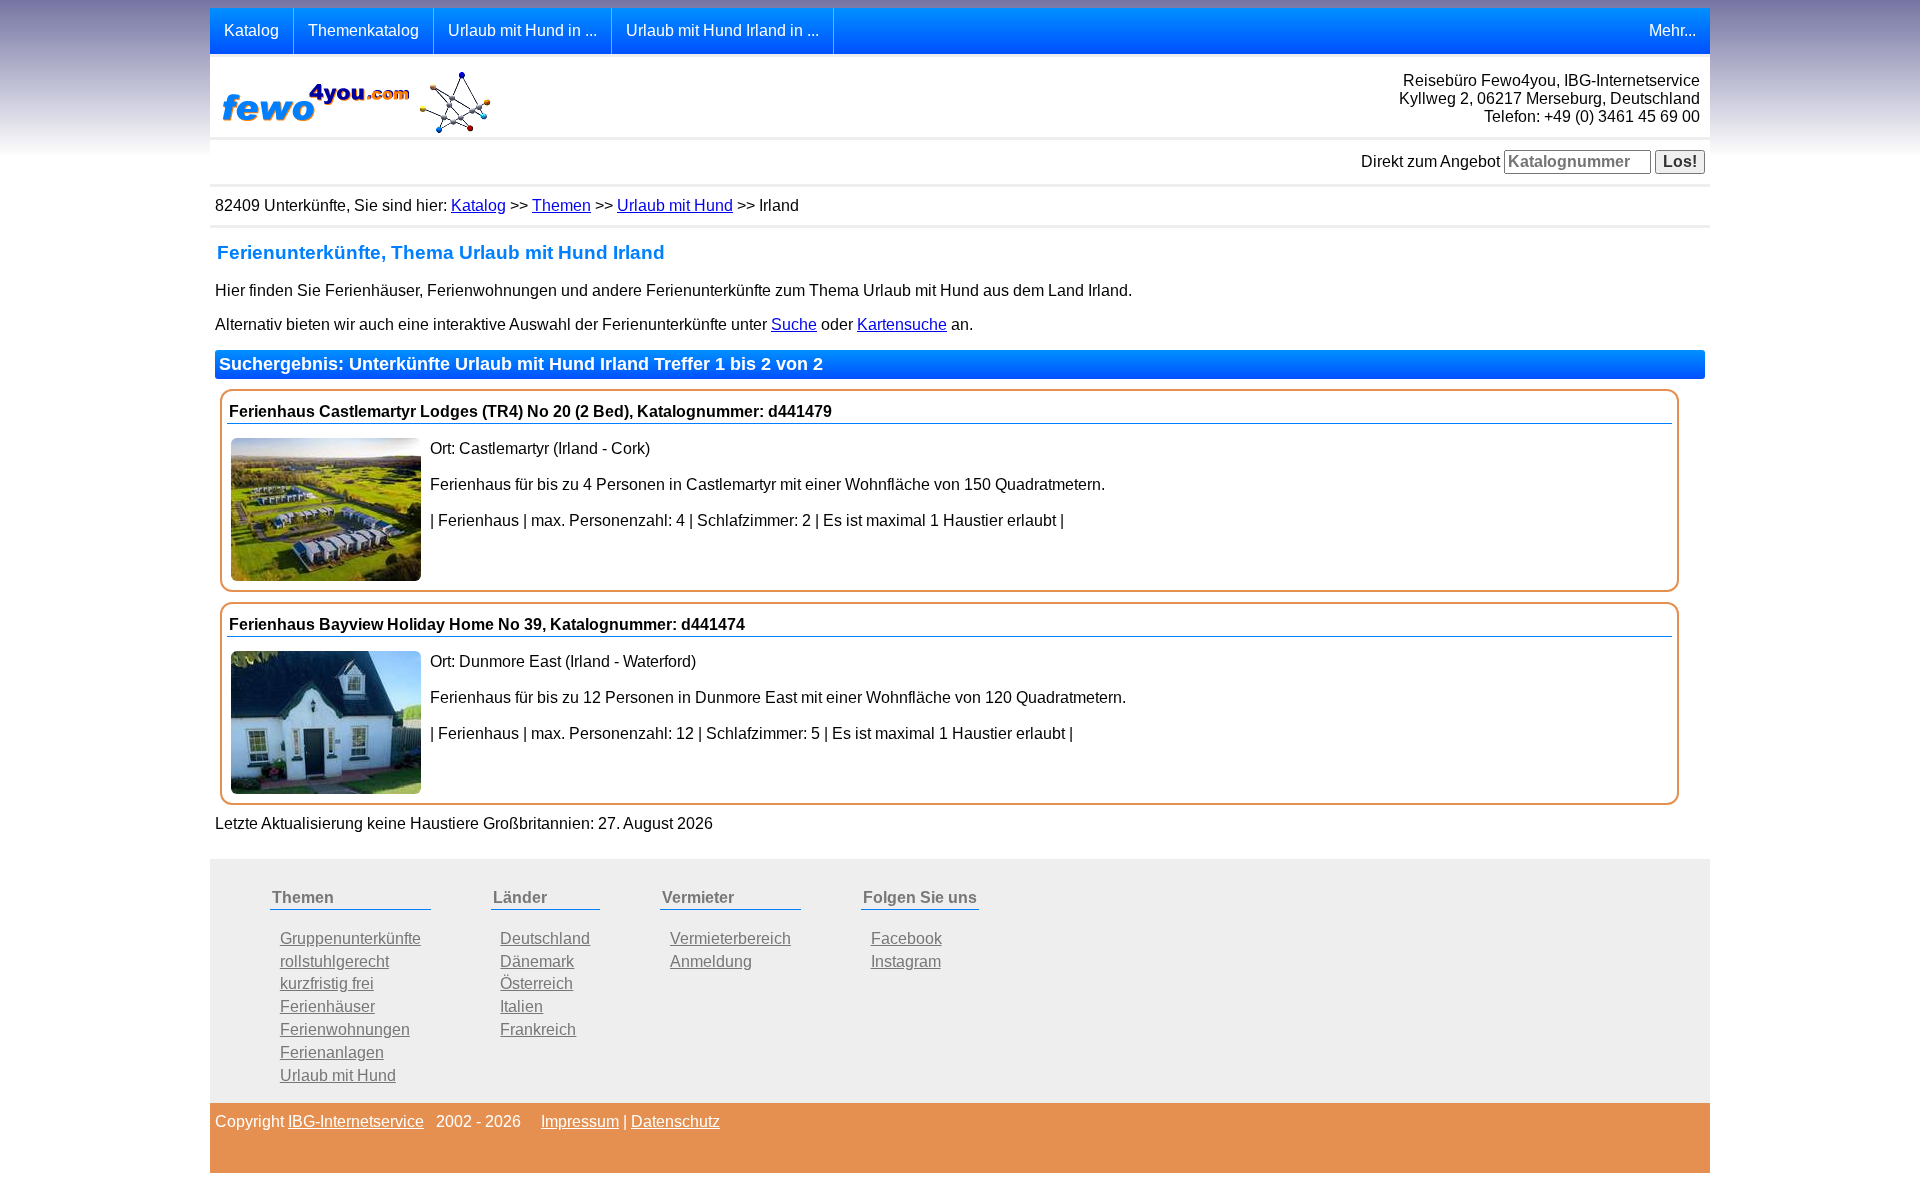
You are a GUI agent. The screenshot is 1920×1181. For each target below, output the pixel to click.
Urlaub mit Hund (675, 205)
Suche (794, 324)
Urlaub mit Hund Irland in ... (722, 30)
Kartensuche (902, 324)
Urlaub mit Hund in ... (522, 30)
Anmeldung (711, 961)
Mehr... (1672, 30)
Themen (561, 205)
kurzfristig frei (327, 983)
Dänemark (537, 961)
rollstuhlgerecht (334, 961)
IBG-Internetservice (356, 1121)
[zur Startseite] (355, 131)
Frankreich (538, 1029)
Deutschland (545, 938)
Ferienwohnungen (345, 1029)
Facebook (906, 938)
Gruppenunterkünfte (350, 938)
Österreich (536, 983)
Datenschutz (675, 1121)
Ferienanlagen (332, 1052)
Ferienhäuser (327, 1006)
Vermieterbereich (730, 938)
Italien (521, 1006)
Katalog (251, 30)
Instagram (906, 961)
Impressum (580, 1121)
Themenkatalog (363, 30)
